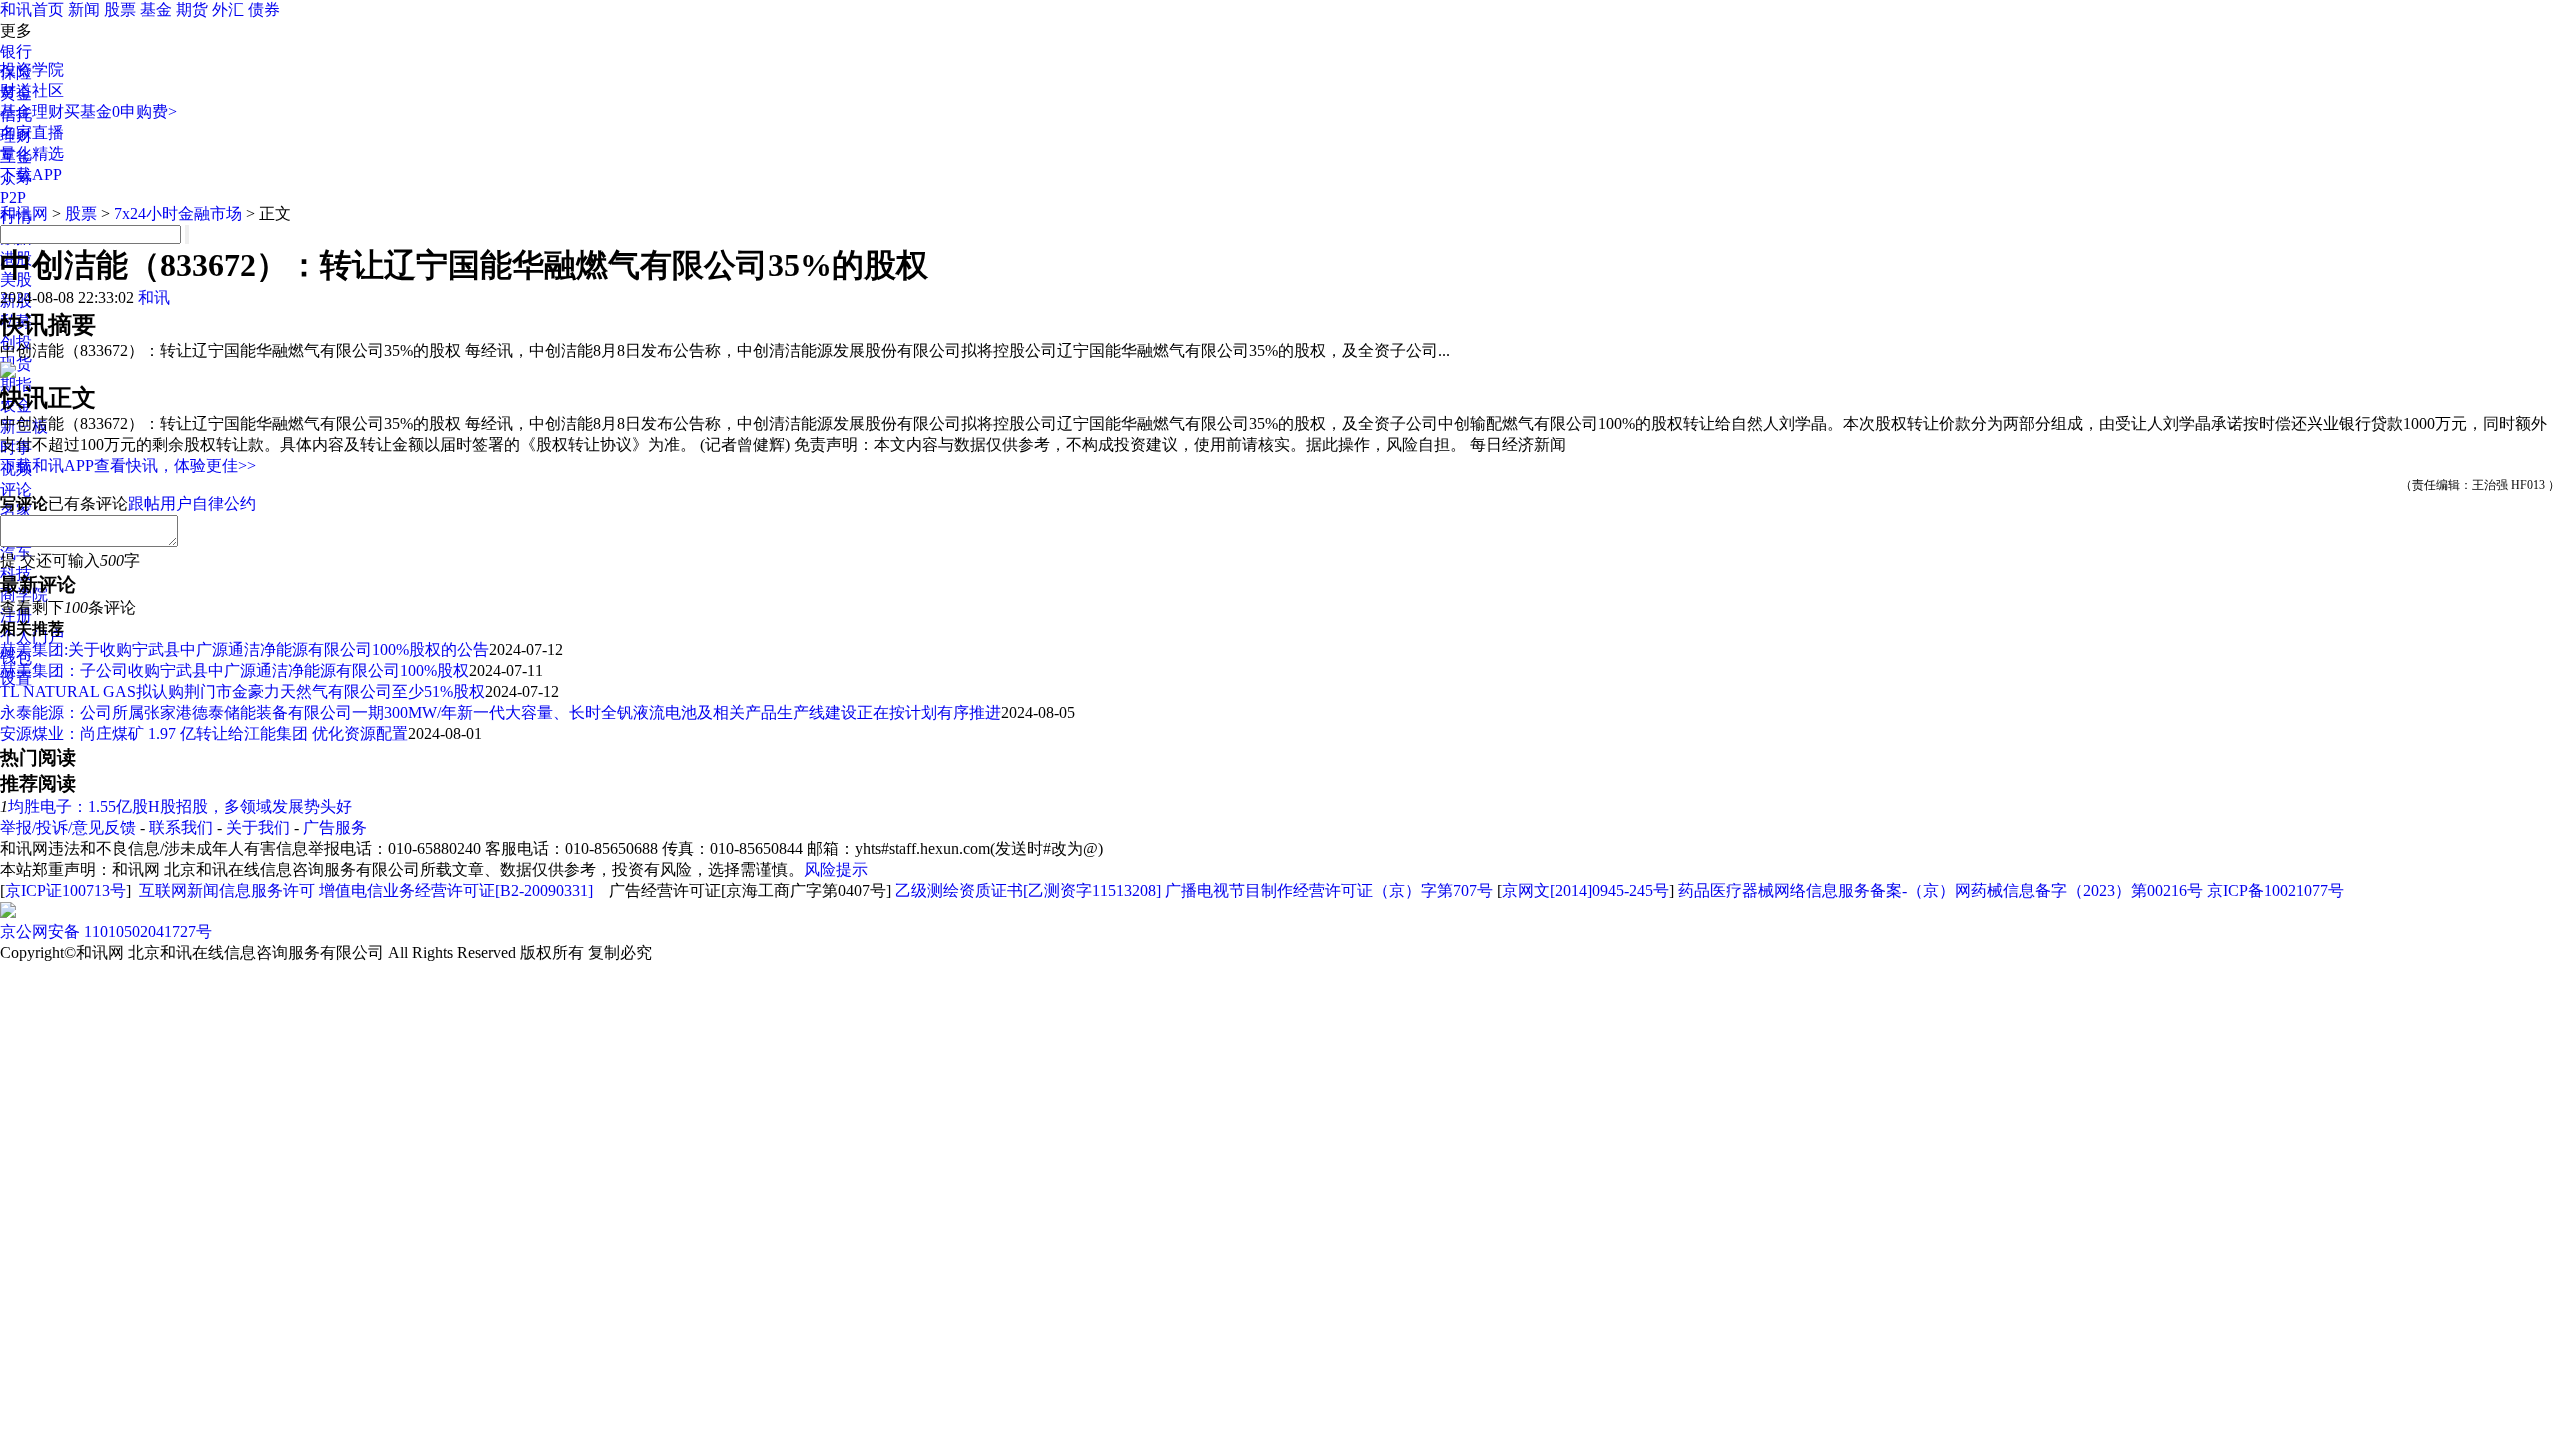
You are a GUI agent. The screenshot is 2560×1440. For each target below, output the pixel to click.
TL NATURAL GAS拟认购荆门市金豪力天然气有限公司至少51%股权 (242, 691)
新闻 (84, 9)
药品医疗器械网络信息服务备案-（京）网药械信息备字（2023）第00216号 (1940, 890)
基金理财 (32, 111)
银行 (16, 51)
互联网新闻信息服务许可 (227, 890)
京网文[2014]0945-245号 (1585, 890)
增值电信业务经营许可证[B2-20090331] (456, 890)
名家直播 (32, 132)
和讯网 (24, 213)
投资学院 (32, 69)
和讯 (154, 297)
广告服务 (335, 827)
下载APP (31, 174)
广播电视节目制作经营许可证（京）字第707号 (1329, 890)
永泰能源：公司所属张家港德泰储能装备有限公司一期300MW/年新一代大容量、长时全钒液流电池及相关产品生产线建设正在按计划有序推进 (500, 712)
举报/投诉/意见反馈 (68, 827)
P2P (13, 197)
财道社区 (32, 90)
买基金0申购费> (120, 111)
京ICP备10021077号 (2275, 890)
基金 (156, 9)
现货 (16, 363)
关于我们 (258, 827)
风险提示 (836, 869)
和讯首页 (32, 9)
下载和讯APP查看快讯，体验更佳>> (128, 465)
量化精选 (32, 153)
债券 (264, 9)
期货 (192, 9)
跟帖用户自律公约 (192, 503)
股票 (120, 9)
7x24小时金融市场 (178, 213)
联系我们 (181, 827)
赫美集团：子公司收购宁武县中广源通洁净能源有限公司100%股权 (234, 670)
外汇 (228, 9)
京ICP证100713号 (65, 890)
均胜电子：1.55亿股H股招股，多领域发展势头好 (180, 806)
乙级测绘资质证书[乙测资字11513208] (1028, 890)
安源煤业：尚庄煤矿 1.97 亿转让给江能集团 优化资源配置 (204, 733)
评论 (16, 489)
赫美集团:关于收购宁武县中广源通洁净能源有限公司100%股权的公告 (244, 649)
